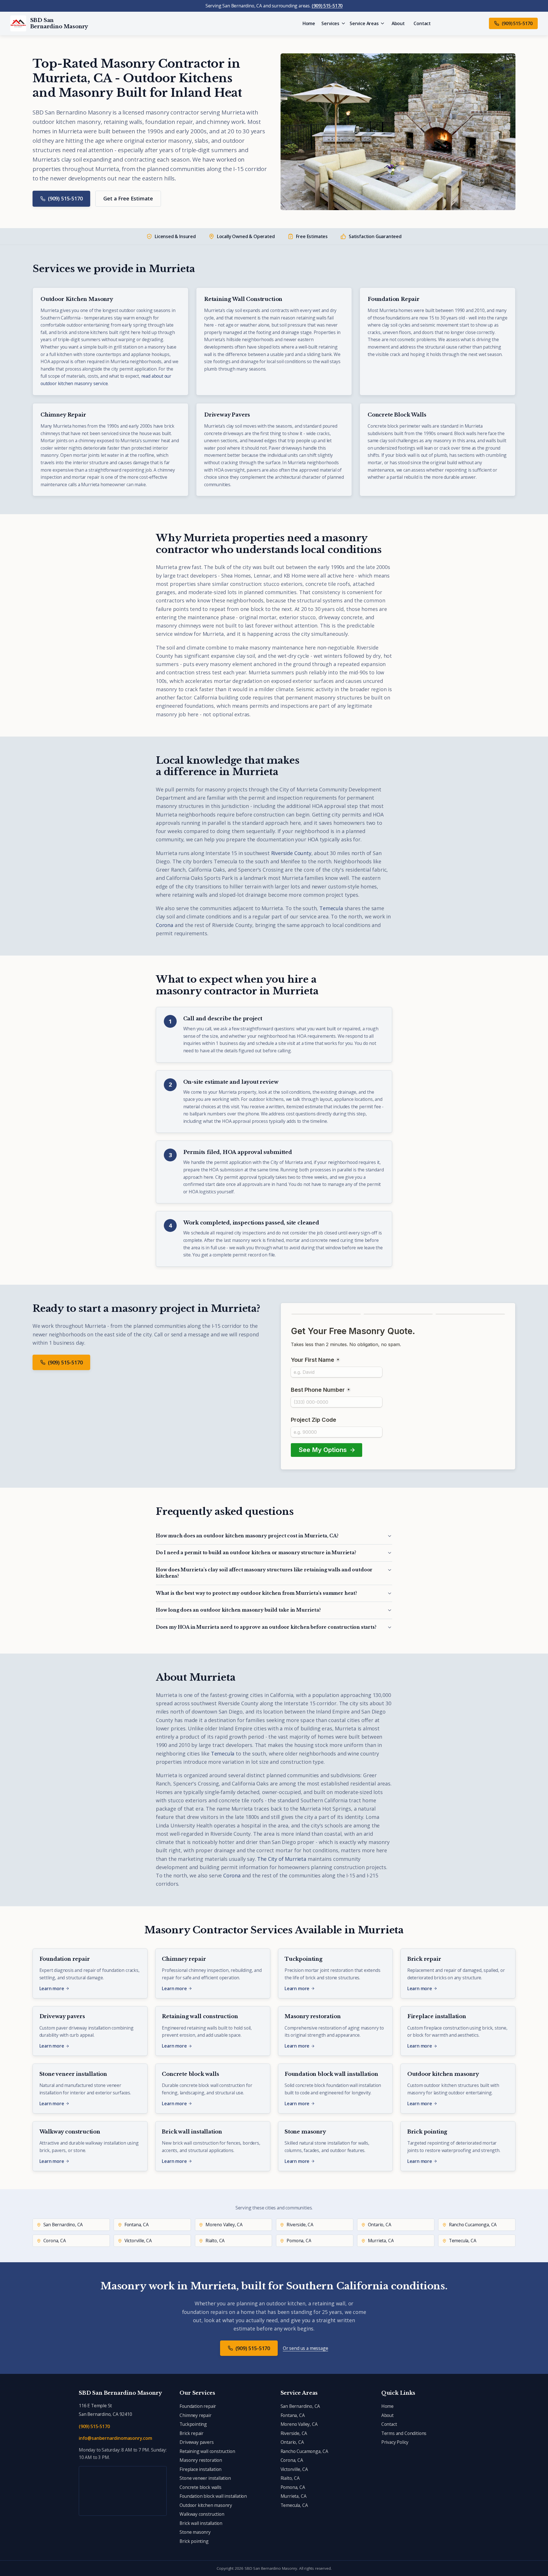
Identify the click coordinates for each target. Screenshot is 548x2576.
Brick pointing (194, 2541)
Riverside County (291, 853)
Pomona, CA (293, 2487)
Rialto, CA (290, 2478)
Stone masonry (195, 2532)
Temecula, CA (294, 2505)
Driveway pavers (197, 2442)
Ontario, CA (292, 2442)
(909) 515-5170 (327, 6)
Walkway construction (202, 2514)
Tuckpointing (193, 2424)
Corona (165, 925)
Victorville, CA (294, 2469)
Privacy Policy (395, 2442)
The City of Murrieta (282, 1859)
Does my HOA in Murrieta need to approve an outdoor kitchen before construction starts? (266, 1627)
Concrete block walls (200, 2487)
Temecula (331, 908)
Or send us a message (305, 2348)
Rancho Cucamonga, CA (304, 2451)
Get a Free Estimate (128, 198)
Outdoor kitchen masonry (206, 2505)
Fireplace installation (201, 2469)
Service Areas (364, 23)
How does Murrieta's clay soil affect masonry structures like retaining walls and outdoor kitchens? (264, 1573)
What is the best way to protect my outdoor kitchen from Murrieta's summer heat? (256, 1593)
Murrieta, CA (294, 2496)
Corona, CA (292, 2460)
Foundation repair (198, 2406)
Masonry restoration (201, 2460)
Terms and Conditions (404, 2433)
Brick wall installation (201, 2523)
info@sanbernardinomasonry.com (115, 2438)
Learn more (52, 1988)
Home (309, 23)
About (398, 23)
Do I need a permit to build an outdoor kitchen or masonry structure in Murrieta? (256, 1553)
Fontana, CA (293, 2415)
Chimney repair (195, 2415)
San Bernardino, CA (300, 2406)
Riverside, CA (294, 2433)
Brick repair (192, 2433)
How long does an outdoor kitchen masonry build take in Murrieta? (238, 1610)
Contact (422, 23)
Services (330, 23)
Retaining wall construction (207, 2451)
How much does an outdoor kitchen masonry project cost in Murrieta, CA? (247, 1536)
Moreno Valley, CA (299, 2424)
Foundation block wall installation (213, 2496)
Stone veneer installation (205, 2478)
